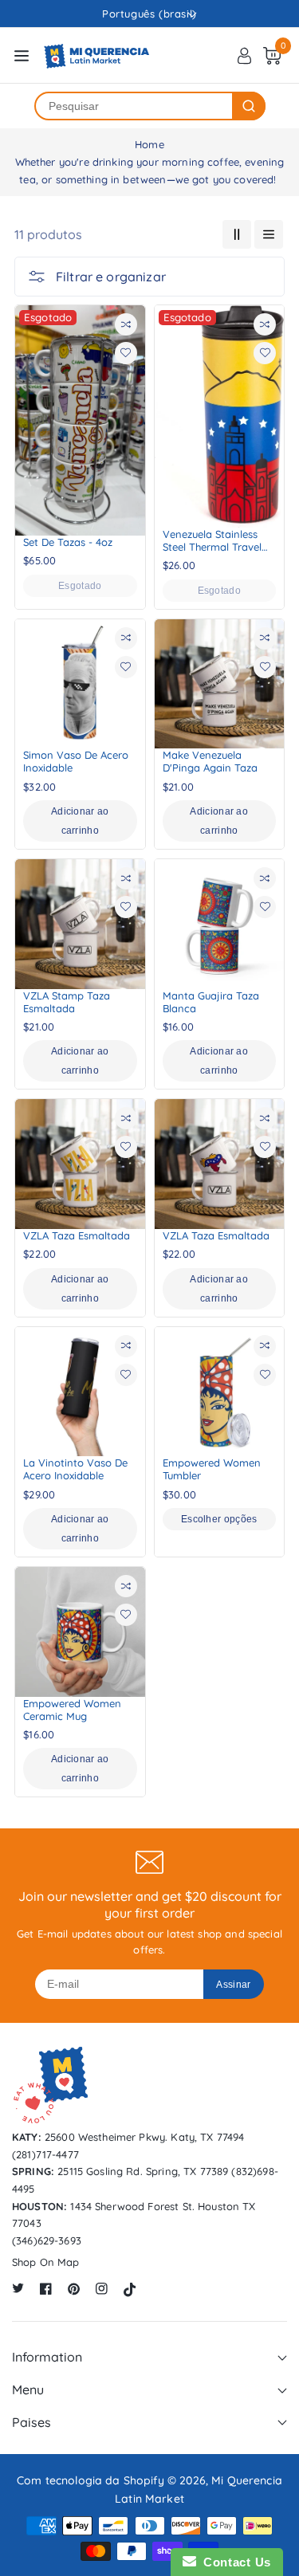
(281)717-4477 (45, 2154)
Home (149, 144)
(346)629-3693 (47, 2240)
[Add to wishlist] (126, 353)
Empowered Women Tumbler (212, 1469)
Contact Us (234, 2562)
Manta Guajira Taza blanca (211, 1002)
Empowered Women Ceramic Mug (72, 1710)
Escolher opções (219, 1519)
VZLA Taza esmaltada (77, 1235)
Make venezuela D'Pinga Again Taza (210, 761)
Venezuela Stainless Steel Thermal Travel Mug (212, 541)
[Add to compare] (126, 324)
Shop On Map (46, 2262)
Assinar (233, 1985)
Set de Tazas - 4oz (68, 542)
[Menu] (22, 56)
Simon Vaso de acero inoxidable (76, 761)
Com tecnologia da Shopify (90, 2480)
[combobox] (134, 106)
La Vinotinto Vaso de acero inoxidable (75, 1469)
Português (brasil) (149, 14)
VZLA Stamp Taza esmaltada (67, 1002)
